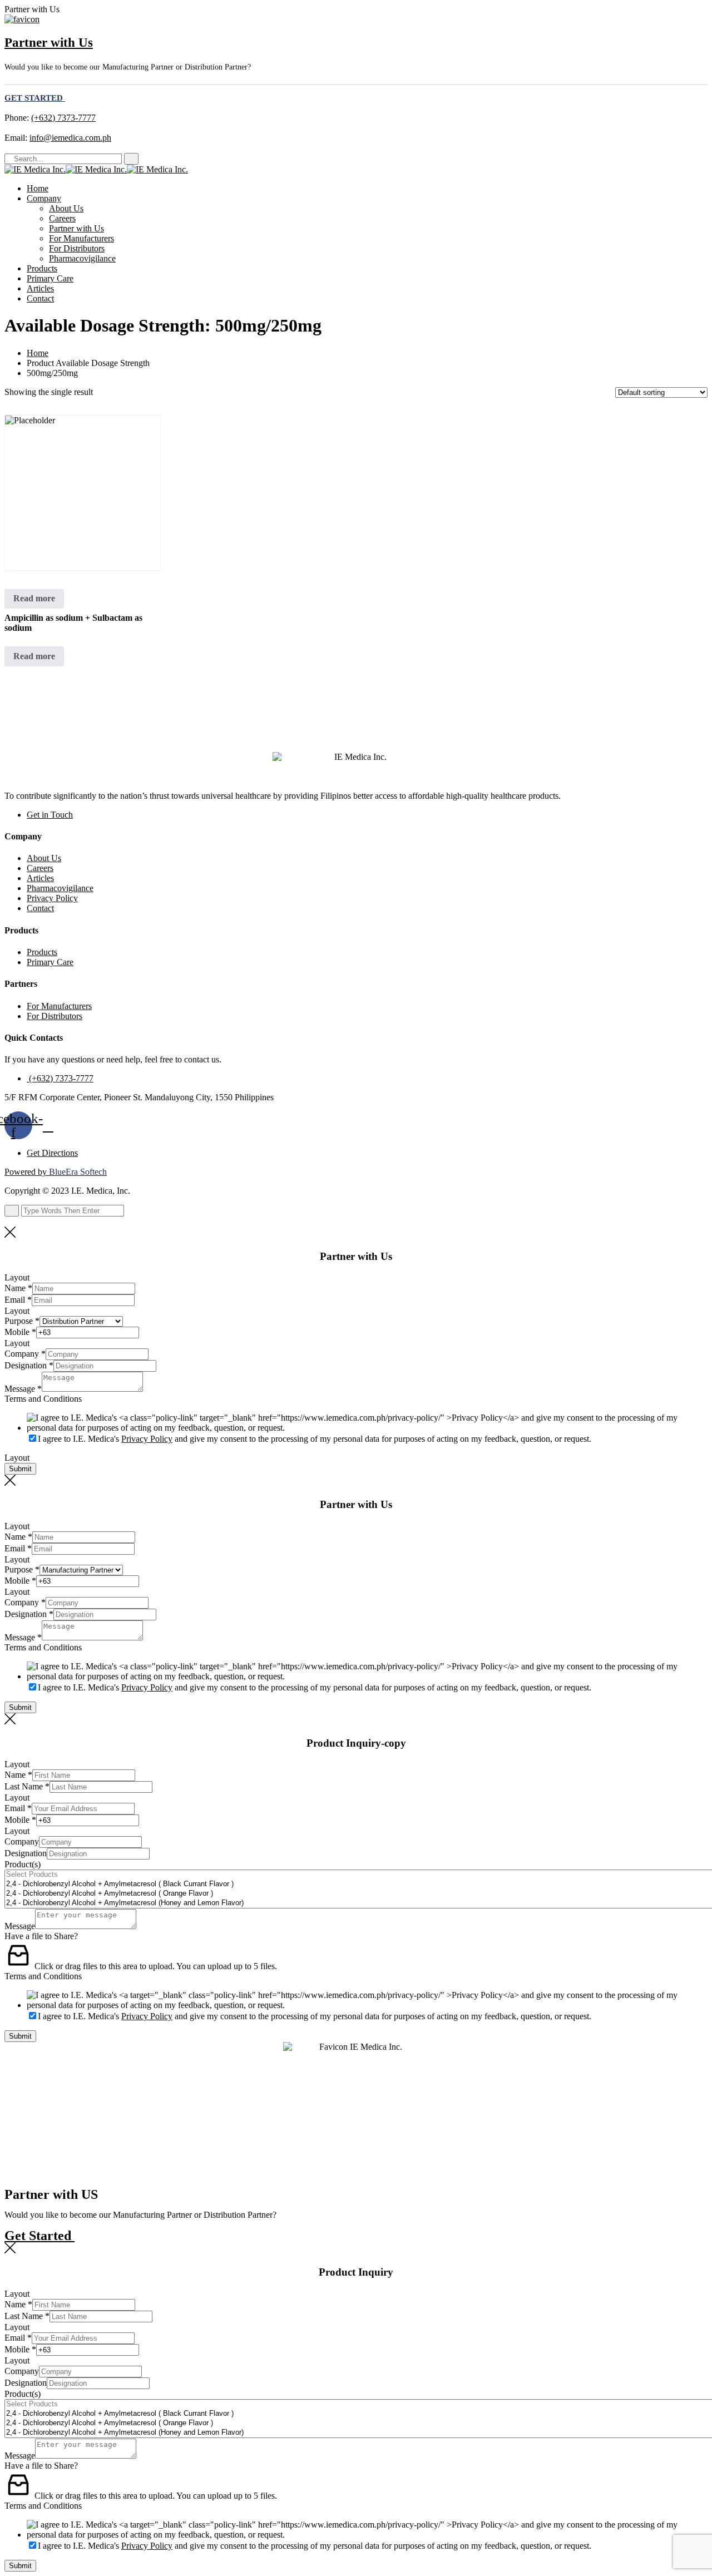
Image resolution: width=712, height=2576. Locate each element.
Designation (29, 1365)
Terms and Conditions (43, 1399)
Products (42, 268)
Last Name (27, 1786)
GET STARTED (35, 98)
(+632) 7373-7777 (63, 118)
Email (18, 1300)
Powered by (56, 1172)
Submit (20, 1469)
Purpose (22, 1321)
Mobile (20, 1332)
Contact (40, 298)
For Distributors (77, 248)
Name (18, 1288)
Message (23, 1389)
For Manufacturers (81, 238)
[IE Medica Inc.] (35, 169)
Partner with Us (49, 43)
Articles (40, 288)
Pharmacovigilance (82, 258)
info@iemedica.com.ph (70, 138)
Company (44, 198)
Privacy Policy (52, 898)
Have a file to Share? (41, 1936)
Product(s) (23, 1864)
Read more (34, 598)
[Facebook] (8, 148)
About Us (66, 208)
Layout (17, 1277)
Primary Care (50, 278)
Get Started (39, 2236)
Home (38, 188)
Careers (62, 218)
